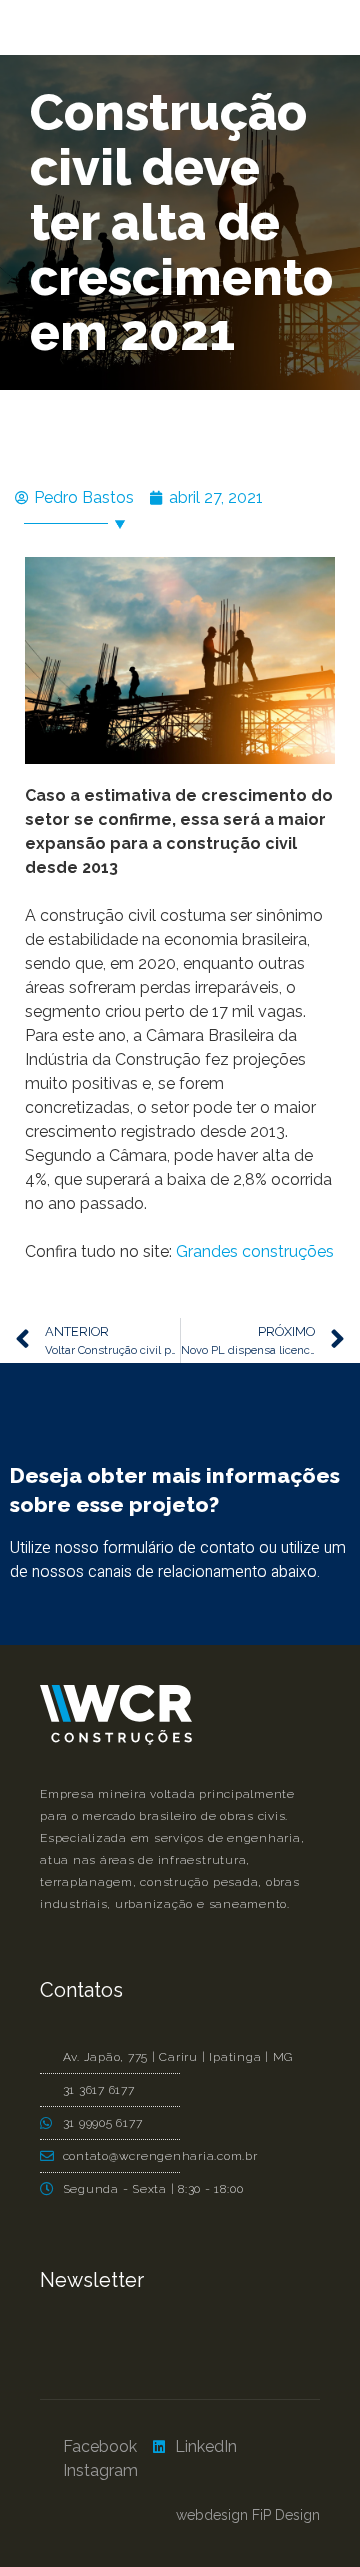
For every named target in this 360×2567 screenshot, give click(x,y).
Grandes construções (255, 1251)
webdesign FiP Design (248, 2515)
